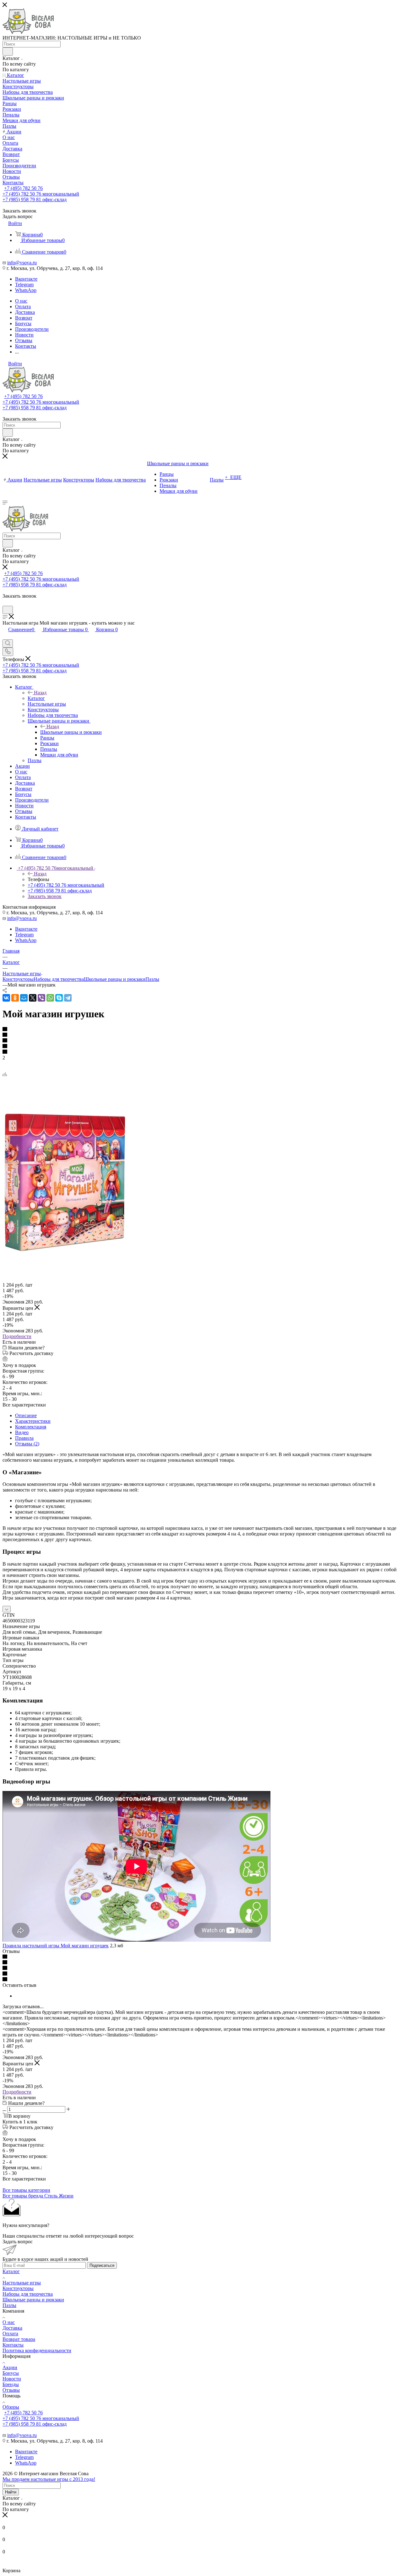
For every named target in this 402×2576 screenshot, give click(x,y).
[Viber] (41, 998)
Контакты (13, 2345)
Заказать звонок (45, 896)
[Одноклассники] (15, 998)
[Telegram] (68, 998)
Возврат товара (19, 2339)
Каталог (36, 698)
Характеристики (33, 1421)
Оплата (10, 2334)
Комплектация (31, 1427)
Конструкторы (18, 979)
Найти (11, 2492)
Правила (24, 1438)
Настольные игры (22, 2283)
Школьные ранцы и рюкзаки (71, 732)
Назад (40, 693)
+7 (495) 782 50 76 (23, 188)
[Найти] (8, 51)
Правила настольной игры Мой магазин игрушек (56, 1946)
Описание (26, 1415)
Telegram (24, 285)
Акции (10, 2367)
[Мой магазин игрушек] (65, 1251)
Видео (22, 1432)
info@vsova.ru (22, 263)
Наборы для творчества (59, 979)
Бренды (11, 2384)
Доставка (12, 2328)
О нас (9, 2322)
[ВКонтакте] (6, 998)
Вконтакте (26, 279)
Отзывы (11, 2390)
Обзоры (11, 2407)
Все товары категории (26, 2190)
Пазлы (152, 979)
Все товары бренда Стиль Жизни (38, 2196)
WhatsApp (26, 290)
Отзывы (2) (27, 1444)
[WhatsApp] (50, 998)
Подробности (17, 1336)
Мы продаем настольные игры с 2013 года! (49, 2479)
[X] (33, 998)
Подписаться (102, 2265)
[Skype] (59, 998)
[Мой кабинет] (5, 603)
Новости (12, 2379)
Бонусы (11, 2373)
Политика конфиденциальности (37, 2350)
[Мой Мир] (24, 998)
